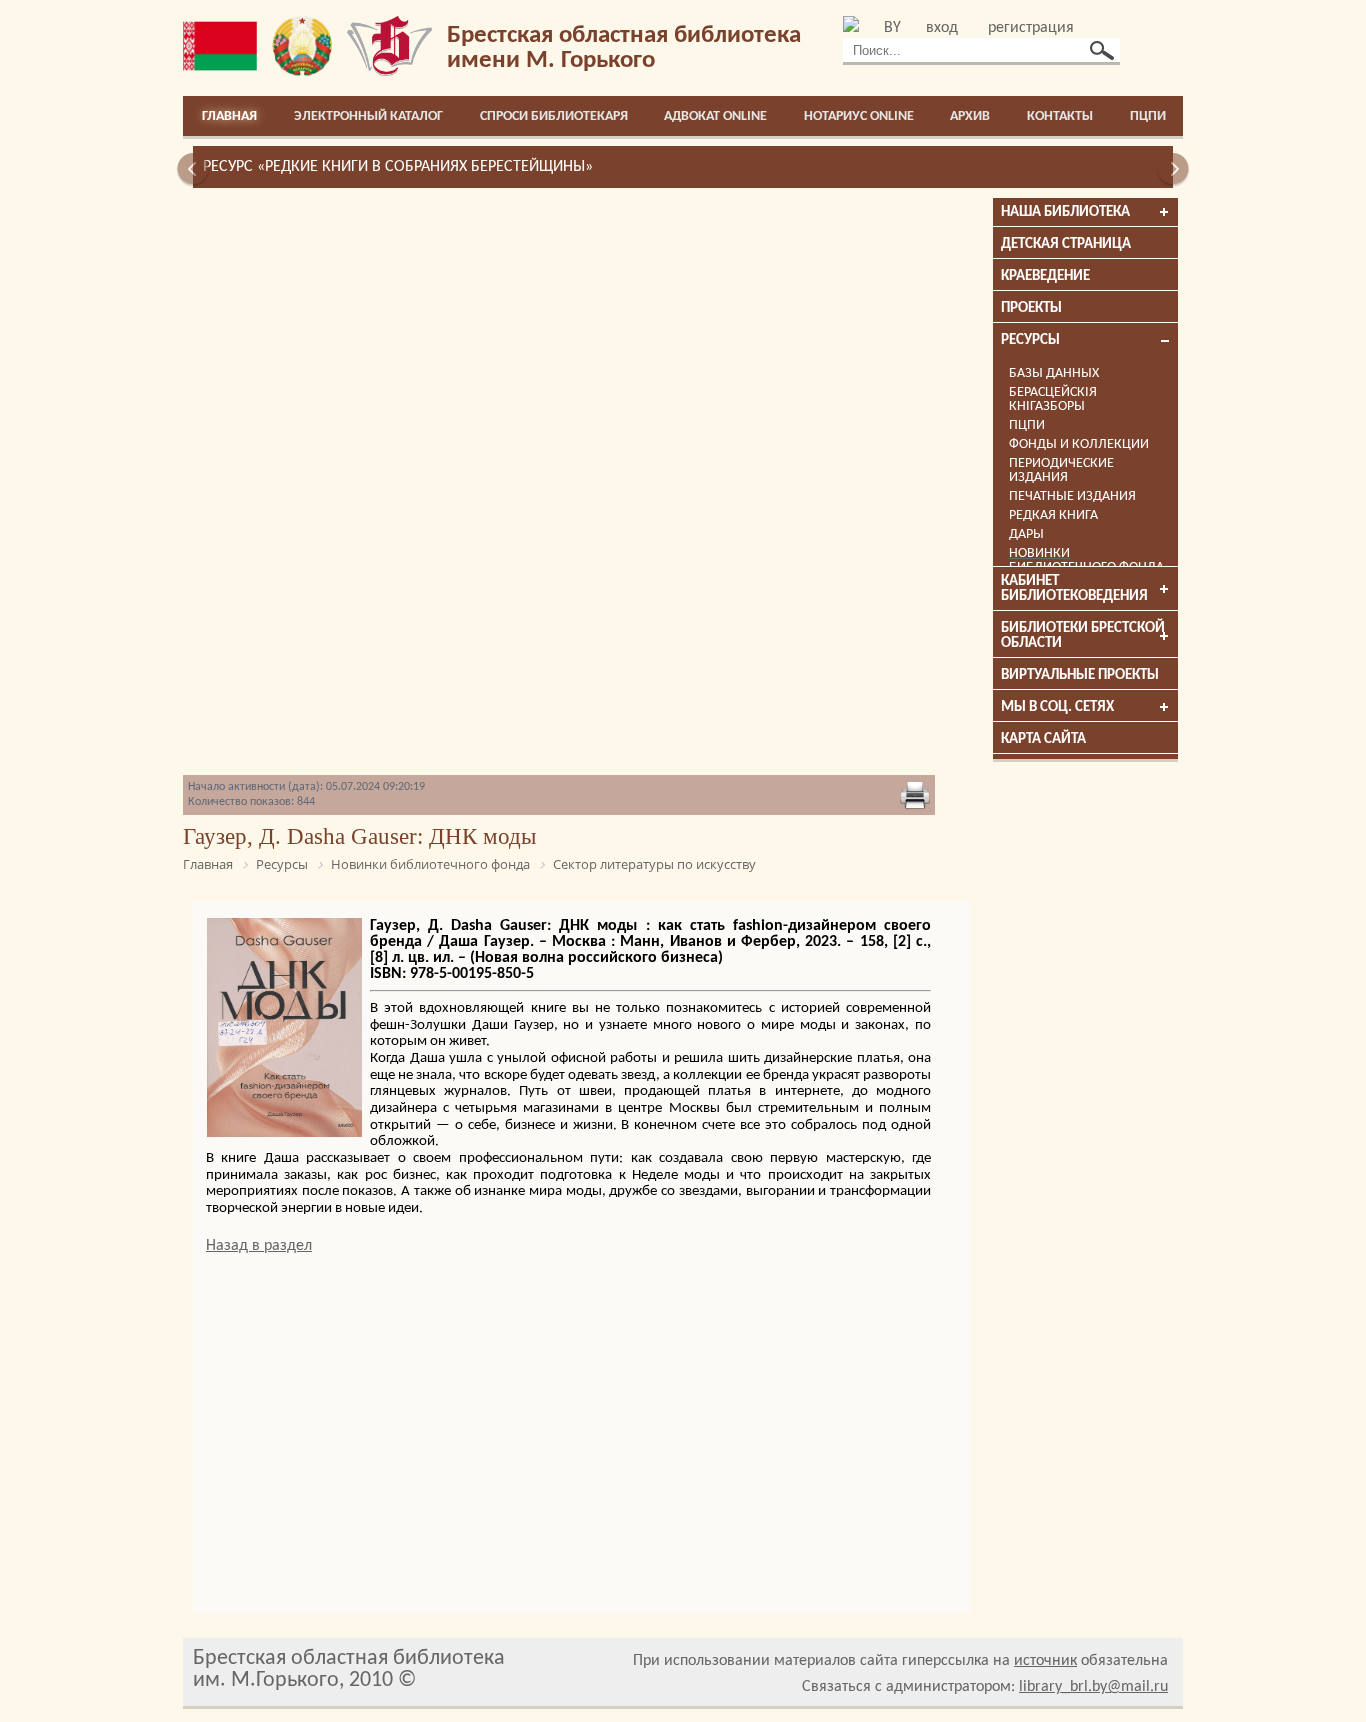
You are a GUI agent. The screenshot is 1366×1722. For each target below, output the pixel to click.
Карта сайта (1043, 739)
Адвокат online (715, 116)
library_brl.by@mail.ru (1093, 1687)
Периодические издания (1061, 470)
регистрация (1031, 28)
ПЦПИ (1148, 116)
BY (892, 28)
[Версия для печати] (915, 797)
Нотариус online (859, 116)
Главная (229, 116)
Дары (1026, 534)
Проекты (1031, 308)
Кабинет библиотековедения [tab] (1074, 589)
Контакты (1060, 116)
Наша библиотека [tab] (1065, 212)
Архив (970, 116)
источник (1045, 1661)
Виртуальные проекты (1080, 675)
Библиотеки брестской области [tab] (1083, 636)
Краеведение (1045, 276)
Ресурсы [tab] (1030, 340)
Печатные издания (1072, 496)
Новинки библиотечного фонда (1086, 560)
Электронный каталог (368, 116)
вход (942, 28)
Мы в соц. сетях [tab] (1057, 707)
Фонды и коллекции (1079, 444)
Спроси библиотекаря (554, 116)
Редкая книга (1053, 515)
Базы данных (1054, 373)
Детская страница (1066, 244)
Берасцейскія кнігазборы (1053, 399)
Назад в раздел (259, 1246)
